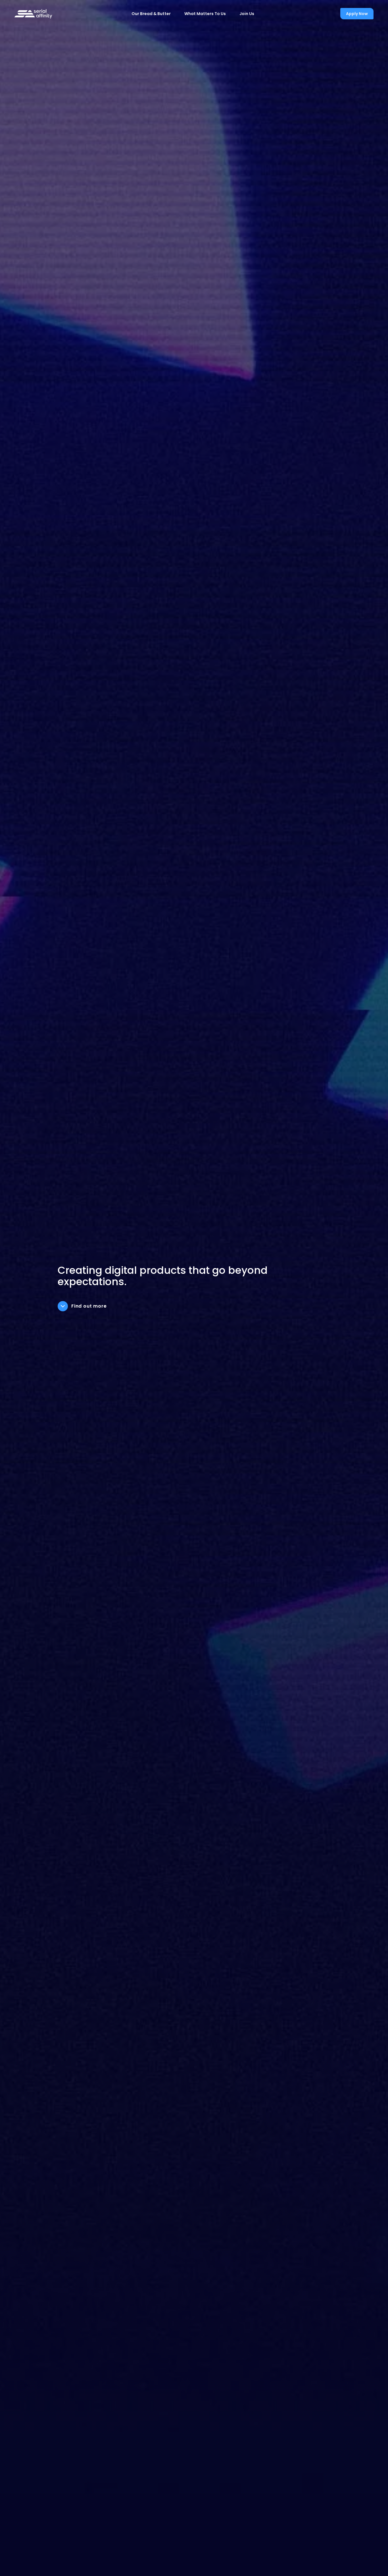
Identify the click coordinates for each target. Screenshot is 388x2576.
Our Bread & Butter (151, 14)
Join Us (247, 14)
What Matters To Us (205, 14)
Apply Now (357, 14)
